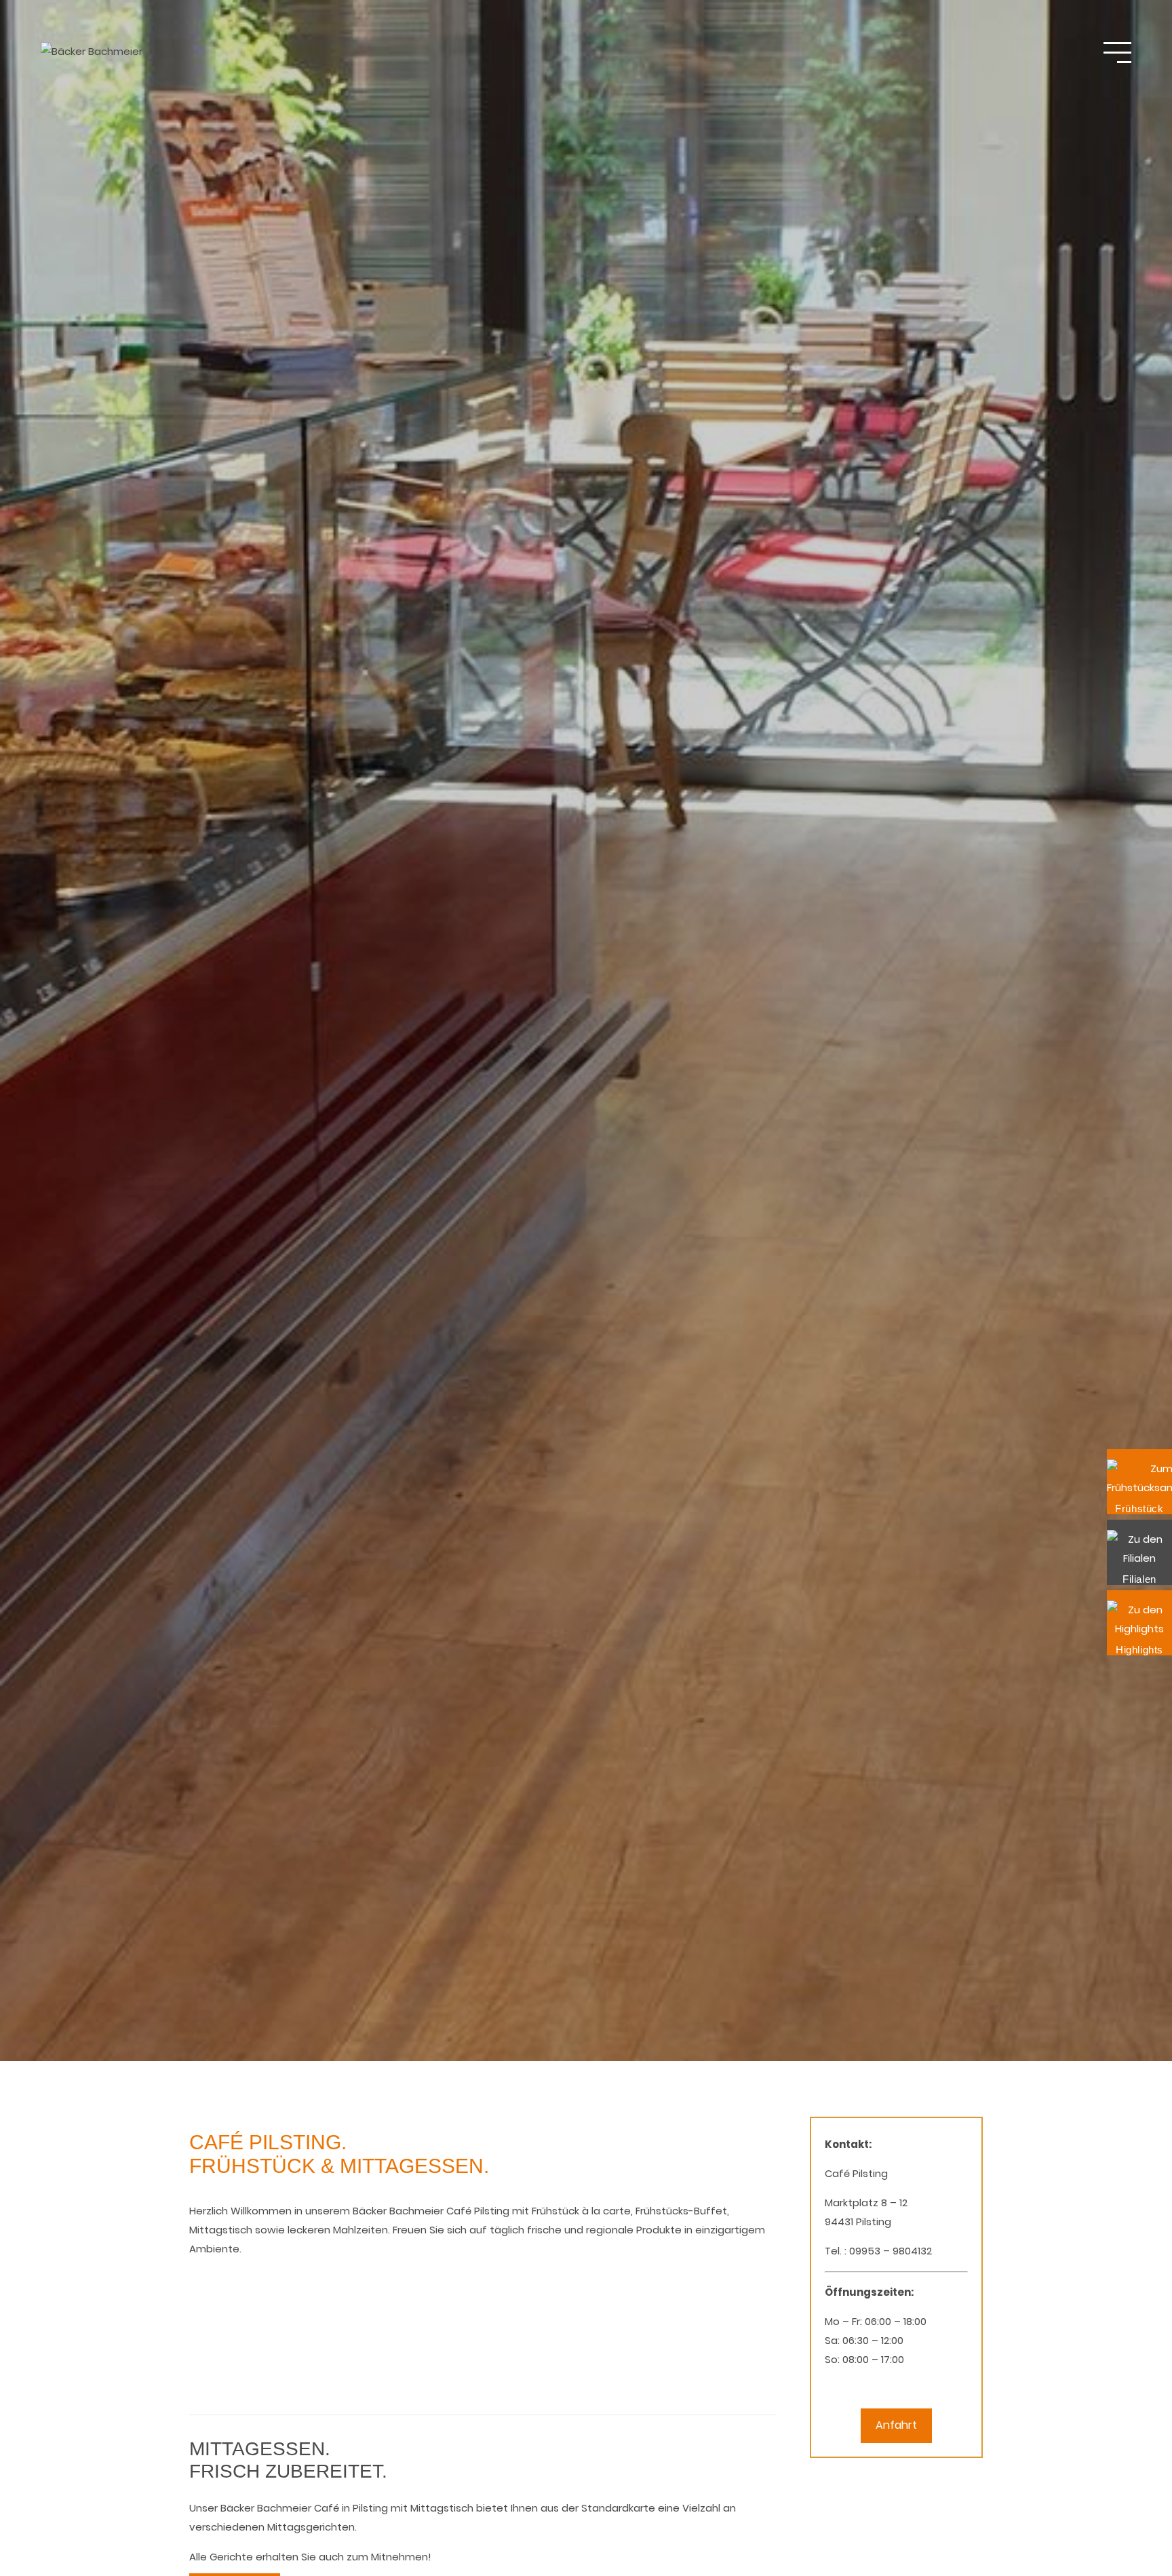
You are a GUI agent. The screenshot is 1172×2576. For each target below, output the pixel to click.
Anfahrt (896, 2425)
